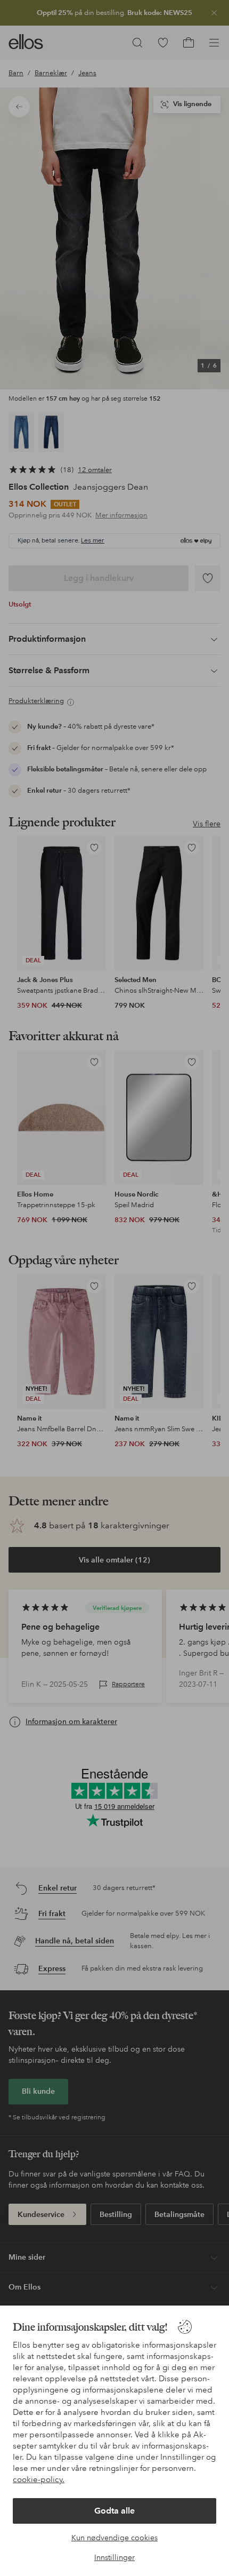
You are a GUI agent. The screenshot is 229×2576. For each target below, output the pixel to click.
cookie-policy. (39, 2479)
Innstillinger (114, 2557)
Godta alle (114, 2511)
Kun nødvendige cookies (114, 2538)
